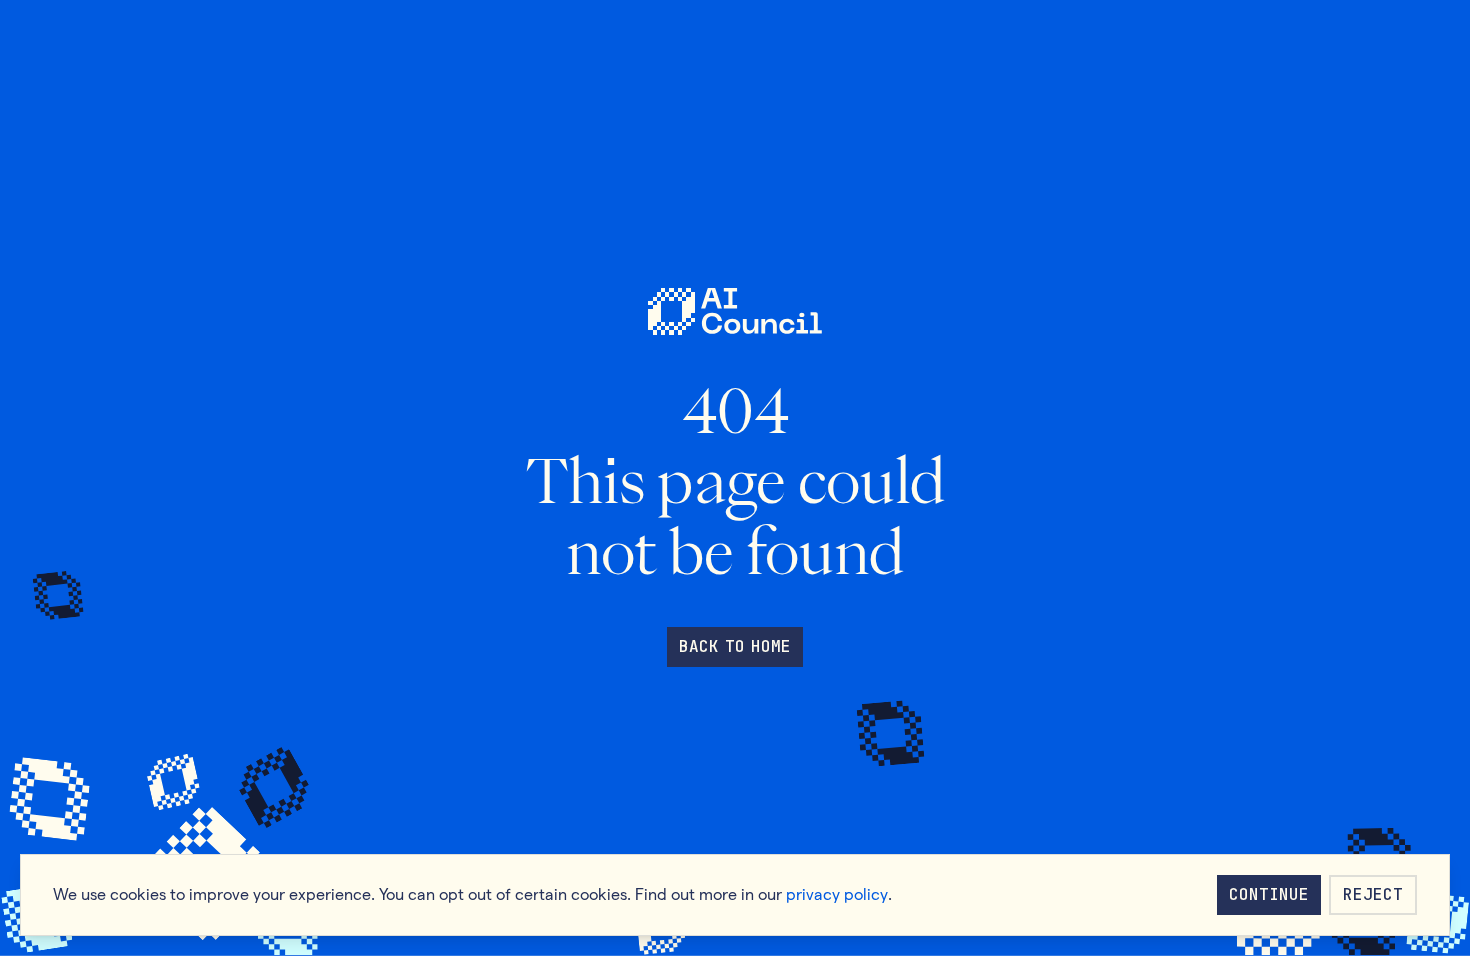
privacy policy (837, 894)
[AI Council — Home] (734, 311)
